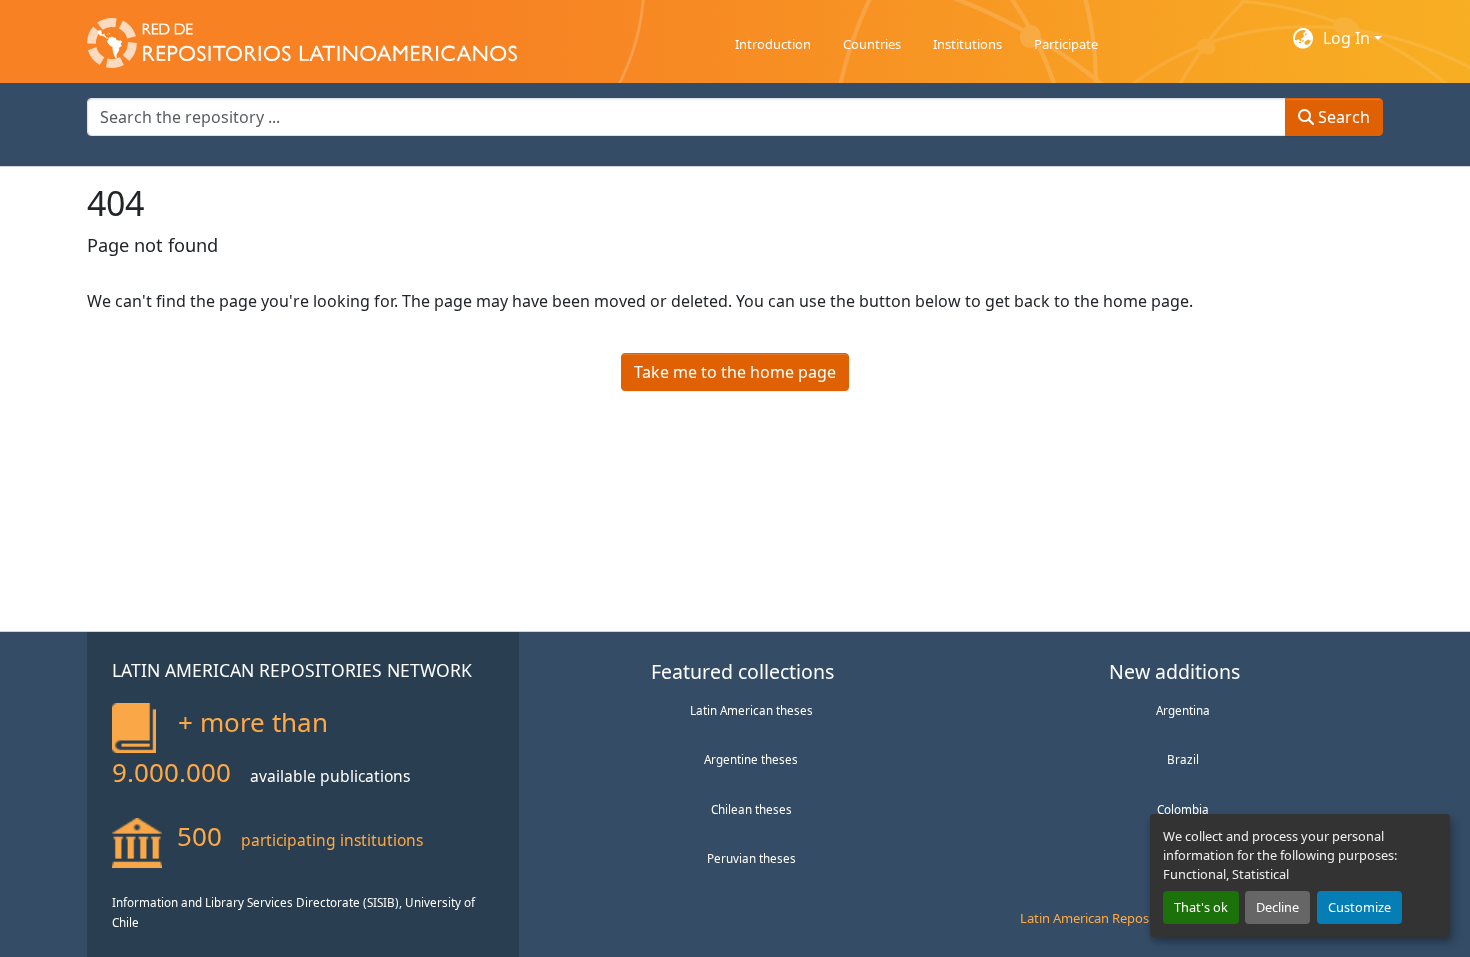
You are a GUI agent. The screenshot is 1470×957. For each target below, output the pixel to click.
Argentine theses (751, 759)
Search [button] (1342, 117)
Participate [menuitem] (1066, 44)
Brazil (1183, 759)
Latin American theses (751, 710)
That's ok (1201, 907)
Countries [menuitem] (872, 44)
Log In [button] (1348, 38)
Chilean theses (751, 809)
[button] (302, 38)
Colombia (1183, 809)
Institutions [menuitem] (967, 44)
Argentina (1183, 710)
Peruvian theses (751, 858)
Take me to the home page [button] (735, 372)
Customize (1359, 907)
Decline (1277, 907)
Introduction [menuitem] (773, 44)
